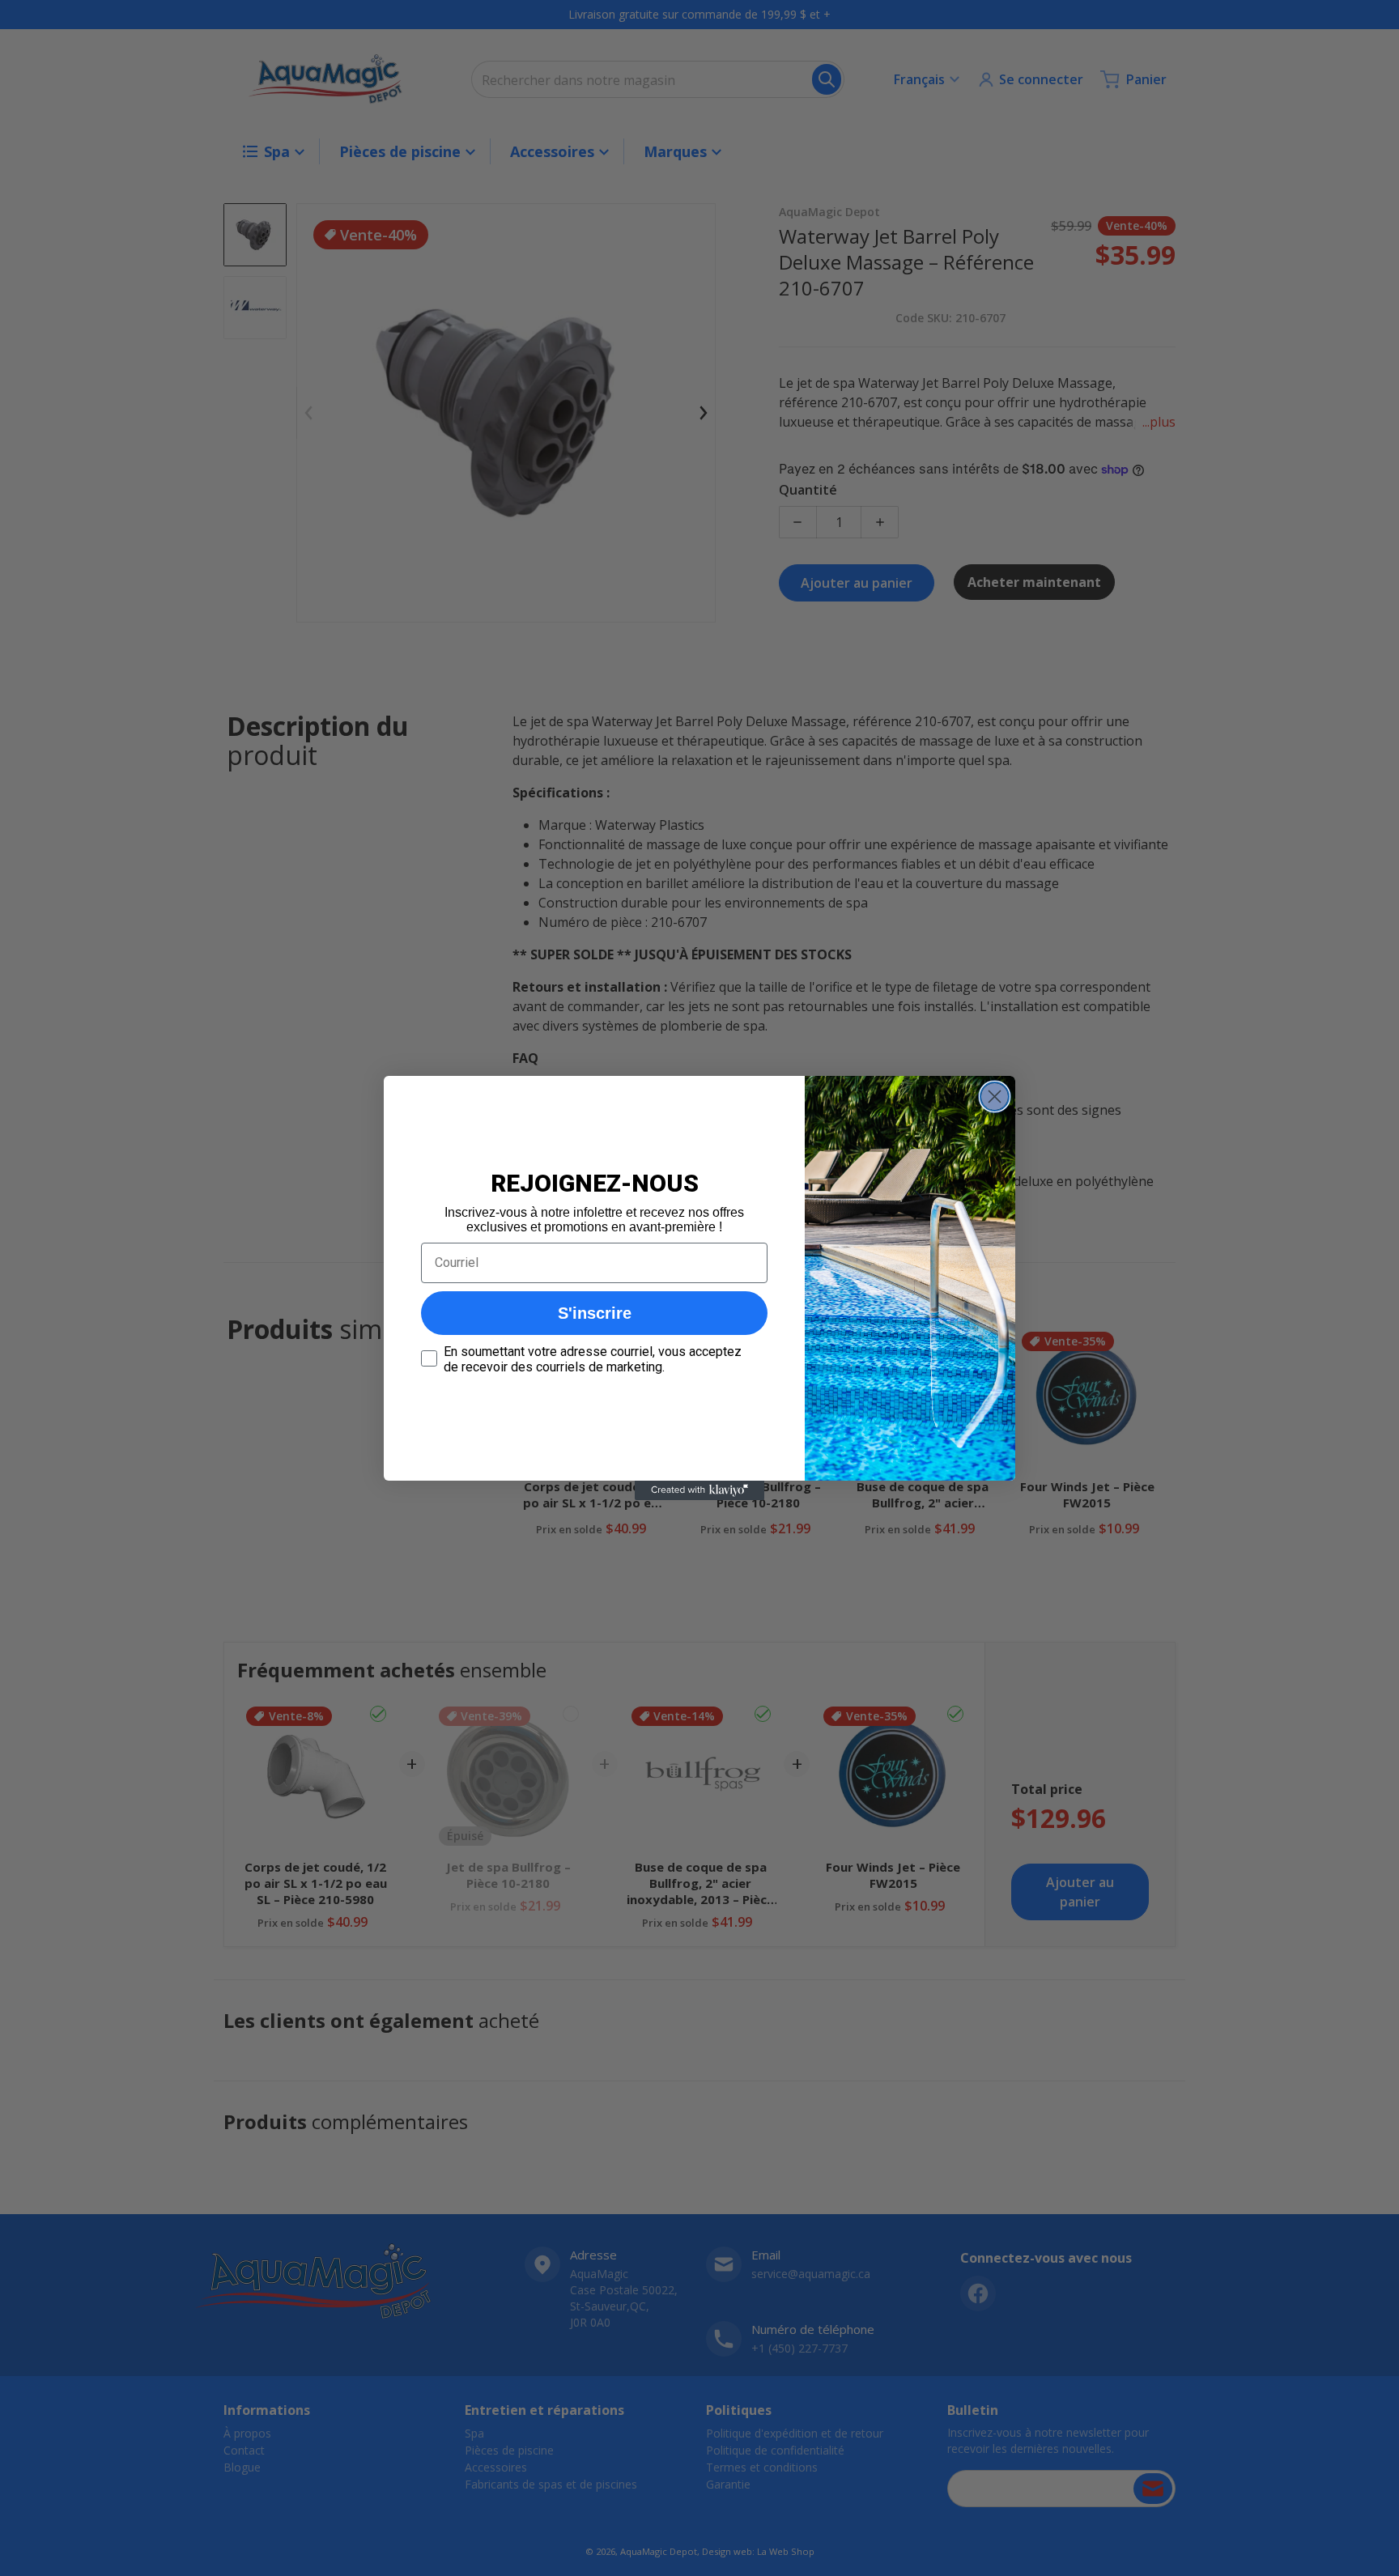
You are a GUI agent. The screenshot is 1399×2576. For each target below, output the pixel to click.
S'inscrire (595, 1313)
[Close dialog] (995, 1097)
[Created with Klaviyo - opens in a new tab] (699, 1490)
